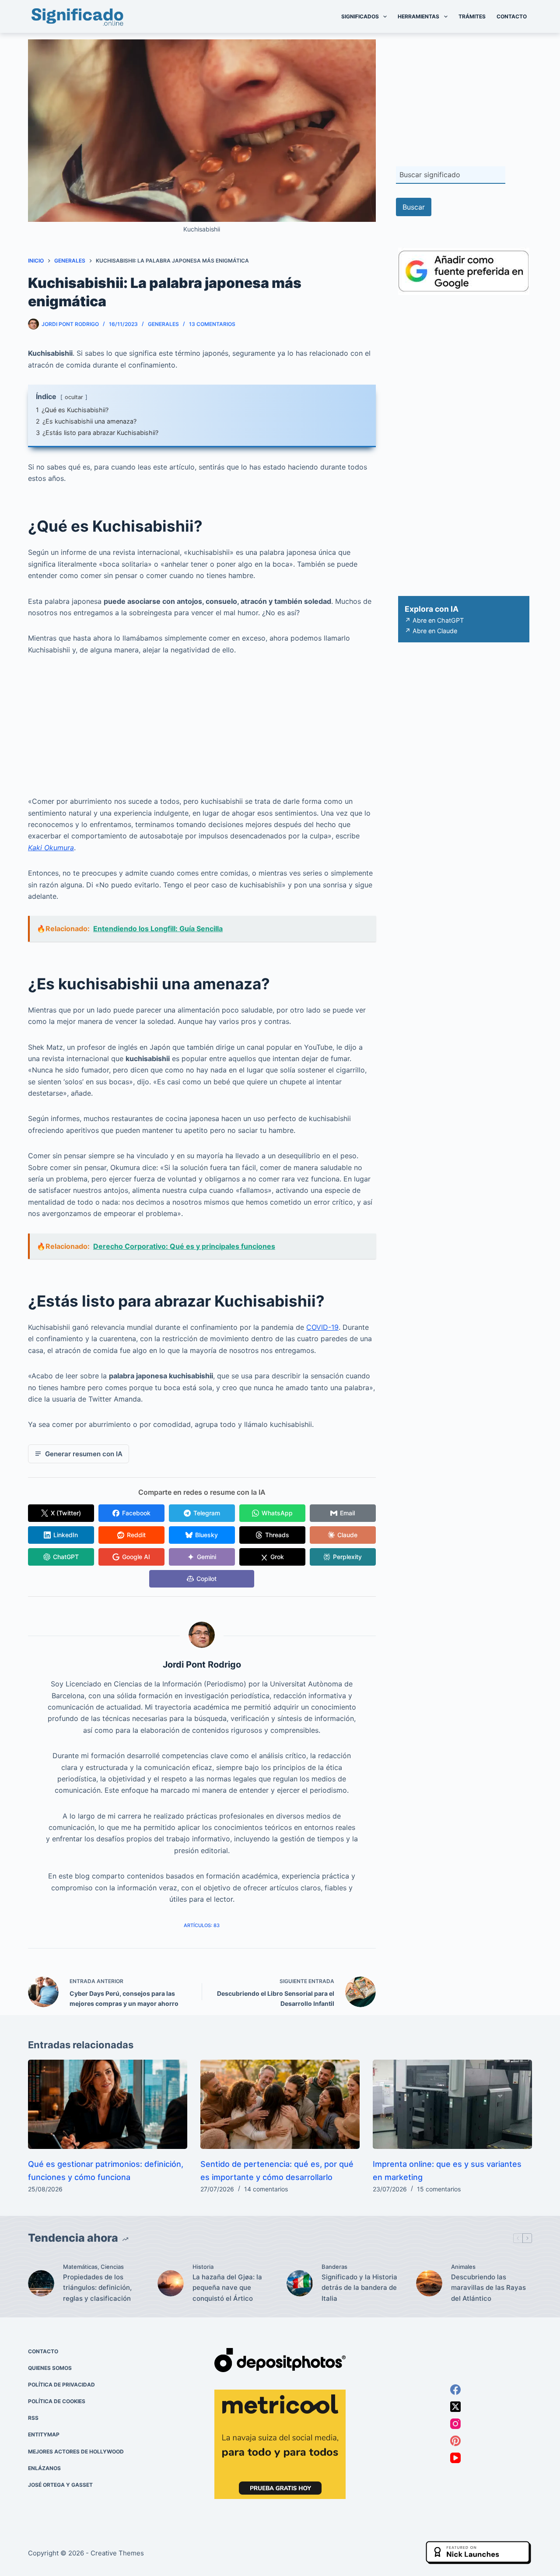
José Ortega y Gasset (60, 2485)
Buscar (414, 207)
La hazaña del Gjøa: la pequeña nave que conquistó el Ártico (227, 2288)
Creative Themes (117, 2553)
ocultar (74, 397)
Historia (203, 2267)
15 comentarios (439, 2189)
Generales (163, 324)
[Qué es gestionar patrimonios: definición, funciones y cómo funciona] (108, 2105)
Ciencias (112, 2267)
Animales (463, 2267)
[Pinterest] (455, 2440)
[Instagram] (455, 2423)
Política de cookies (57, 2401)
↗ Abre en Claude (431, 631)
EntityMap (44, 2434)
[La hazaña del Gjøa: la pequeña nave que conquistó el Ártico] (171, 2283)
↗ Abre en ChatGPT (434, 620)
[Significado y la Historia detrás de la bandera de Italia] (300, 2283)
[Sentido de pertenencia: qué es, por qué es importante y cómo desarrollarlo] (280, 2105)
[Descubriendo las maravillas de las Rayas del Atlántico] (429, 2283)
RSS (33, 2418)
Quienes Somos (50, 2368)
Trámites (472, 16)
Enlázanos (44, 2468)
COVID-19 (322, 1327)
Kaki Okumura (51, 848)
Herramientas (418, 16)
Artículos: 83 (202, 1925)
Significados (360, 16)
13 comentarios (212, 324)
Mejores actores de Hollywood (76, 2451)
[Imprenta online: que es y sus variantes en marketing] (452, 2105)
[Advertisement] (202, 731)
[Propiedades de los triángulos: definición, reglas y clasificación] (41, 2283)
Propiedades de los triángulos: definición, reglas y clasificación (97, 2288)
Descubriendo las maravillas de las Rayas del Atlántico (488, 2288)
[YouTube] (455, 2457)
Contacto (512, 16)
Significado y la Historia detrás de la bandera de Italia (359, 2288)
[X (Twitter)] (455, 2406)
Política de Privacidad (61, 2385)
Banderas (334, 2267)
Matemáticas (80, 2267)
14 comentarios (266, 2189)
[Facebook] (455, 2389)
